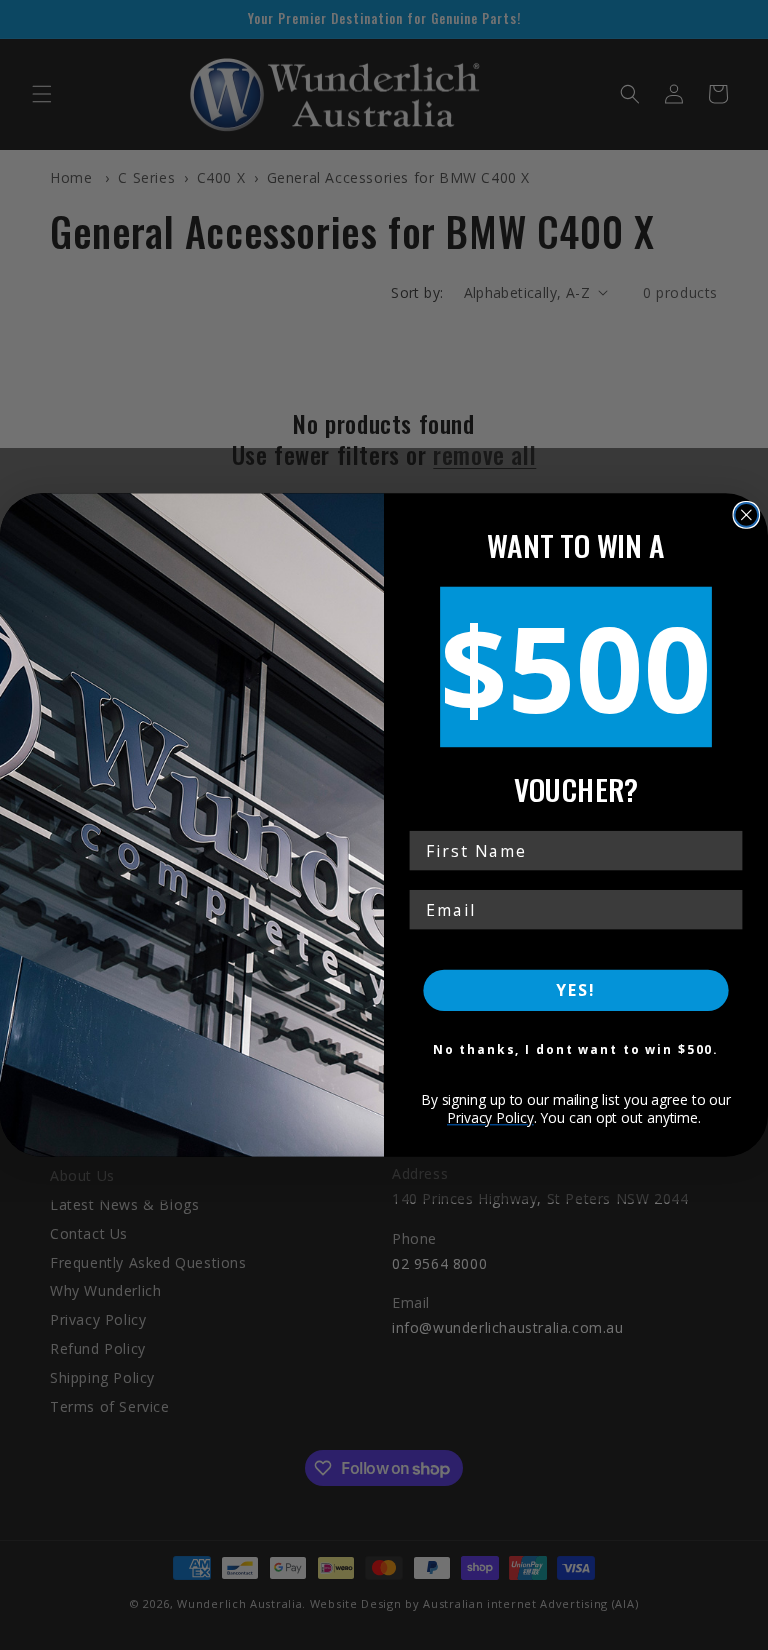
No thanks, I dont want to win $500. (576, 1049)
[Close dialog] (747, 515)
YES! (575, 990)
